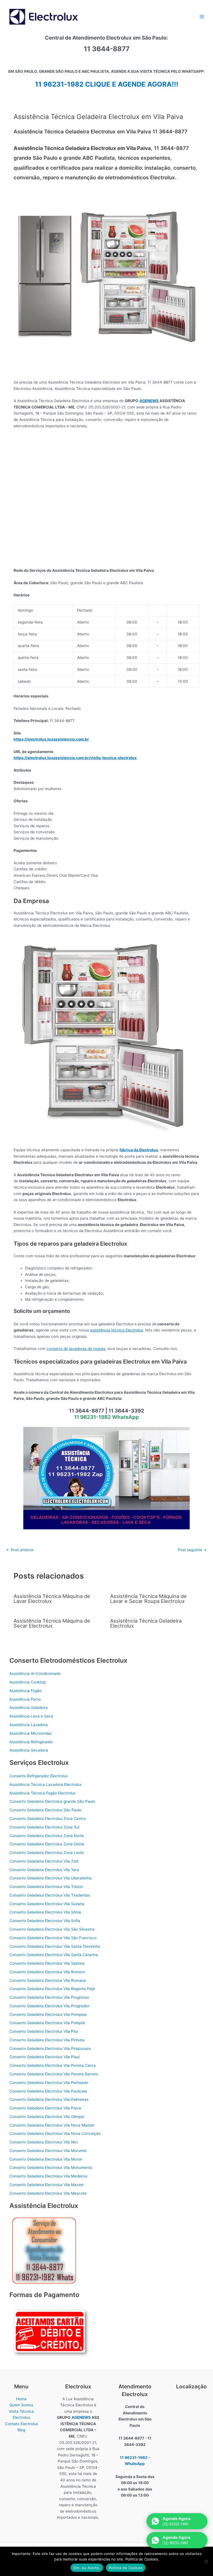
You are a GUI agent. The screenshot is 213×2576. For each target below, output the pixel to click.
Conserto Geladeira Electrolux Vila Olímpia (47, 2117)
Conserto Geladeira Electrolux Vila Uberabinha (50, 1878)
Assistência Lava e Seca (31, 1716)
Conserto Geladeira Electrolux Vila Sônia (45, 1912)
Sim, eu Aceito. (87, 2568)
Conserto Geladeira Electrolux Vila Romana (48, 1980)
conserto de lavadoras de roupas (76, 1349)
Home (21, 2399)
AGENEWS (149, 401)
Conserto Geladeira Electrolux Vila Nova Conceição (55, 2133)
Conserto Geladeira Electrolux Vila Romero (47, 1972)
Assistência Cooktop (28, 1682)
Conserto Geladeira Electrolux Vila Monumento (51, 2168)
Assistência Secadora (29, 1750)
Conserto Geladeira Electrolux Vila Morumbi (48, 2151)
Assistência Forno (25, 1699)
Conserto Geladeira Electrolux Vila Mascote (48, 2193)
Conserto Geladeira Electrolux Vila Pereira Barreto (54, 2074)
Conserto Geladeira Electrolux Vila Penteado (49, 2083)
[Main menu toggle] (202, 16)
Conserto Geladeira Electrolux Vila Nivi (44, 2142)
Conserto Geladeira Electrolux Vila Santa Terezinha (55, 1946)
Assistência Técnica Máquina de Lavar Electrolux (52, 1599)
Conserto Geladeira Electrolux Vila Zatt (44, 1861)
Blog (21, 2430)
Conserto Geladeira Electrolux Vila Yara (44, 1870)
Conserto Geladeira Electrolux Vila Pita (44, 2031)
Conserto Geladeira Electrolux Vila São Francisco (53, 1938)
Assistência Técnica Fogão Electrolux (42, 1793)
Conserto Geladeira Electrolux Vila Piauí (45, 2057)
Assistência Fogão (26, 1691)
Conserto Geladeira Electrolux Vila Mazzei (46, 2185)
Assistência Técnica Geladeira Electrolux (146, 1623)
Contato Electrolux (21, 2424)
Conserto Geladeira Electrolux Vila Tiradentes (50, 1895)
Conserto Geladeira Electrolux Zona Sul (44, 1827)
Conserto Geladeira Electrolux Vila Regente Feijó (52, 1989)
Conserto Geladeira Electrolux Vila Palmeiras (49, 2099)
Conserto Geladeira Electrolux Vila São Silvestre (52, 1929)
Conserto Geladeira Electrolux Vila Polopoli (47, 2023)
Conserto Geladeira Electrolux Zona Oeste (47, 1844)
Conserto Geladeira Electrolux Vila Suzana (47, 1904)
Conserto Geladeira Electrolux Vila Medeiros (48, 2176)
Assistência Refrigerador (31, 1742)
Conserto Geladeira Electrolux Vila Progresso (49, 1997)
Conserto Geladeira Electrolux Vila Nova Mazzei (52, 2125)
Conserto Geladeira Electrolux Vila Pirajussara (50, 2049)
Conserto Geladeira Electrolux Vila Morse (46, 2159)
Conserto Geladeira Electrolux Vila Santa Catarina (54, 1955)
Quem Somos (21, 2405)
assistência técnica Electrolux (117, 1330)
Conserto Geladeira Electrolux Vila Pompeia (48, 2014)
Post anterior (20, 1550)
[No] (206, 2561)
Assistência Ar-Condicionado (35, 1674)
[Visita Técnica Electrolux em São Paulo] (106, 1478)
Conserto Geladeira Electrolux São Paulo (45, 1810)
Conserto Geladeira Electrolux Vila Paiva (45, 2108)
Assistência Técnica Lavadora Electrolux (45, 1784)
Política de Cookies (126, 2568)
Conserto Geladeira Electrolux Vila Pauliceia (48, 2091)
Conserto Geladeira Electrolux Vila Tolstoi (46, 1887)
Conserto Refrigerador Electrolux (39, 1776)
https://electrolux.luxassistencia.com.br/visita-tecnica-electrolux (75, 758)
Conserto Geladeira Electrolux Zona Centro (48, 1819)
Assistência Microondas (31, 1733)
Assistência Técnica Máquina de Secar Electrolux (52, 1623)
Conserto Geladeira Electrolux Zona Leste (47, 1853)
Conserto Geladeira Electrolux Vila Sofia (45, 1921)
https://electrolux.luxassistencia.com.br (51, 739)
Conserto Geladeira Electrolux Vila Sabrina (47, 1963)
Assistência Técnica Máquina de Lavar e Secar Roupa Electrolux (148, 1599)
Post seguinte (192, 1550)
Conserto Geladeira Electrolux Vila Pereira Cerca (53, 2065)
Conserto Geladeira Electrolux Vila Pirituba (47, 2040)
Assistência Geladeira (29, 1708)
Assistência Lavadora (29, 1725)
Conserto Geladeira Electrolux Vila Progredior (50, 2006)
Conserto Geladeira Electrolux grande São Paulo (52, 1801)
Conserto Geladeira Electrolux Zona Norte (47, 1836)
